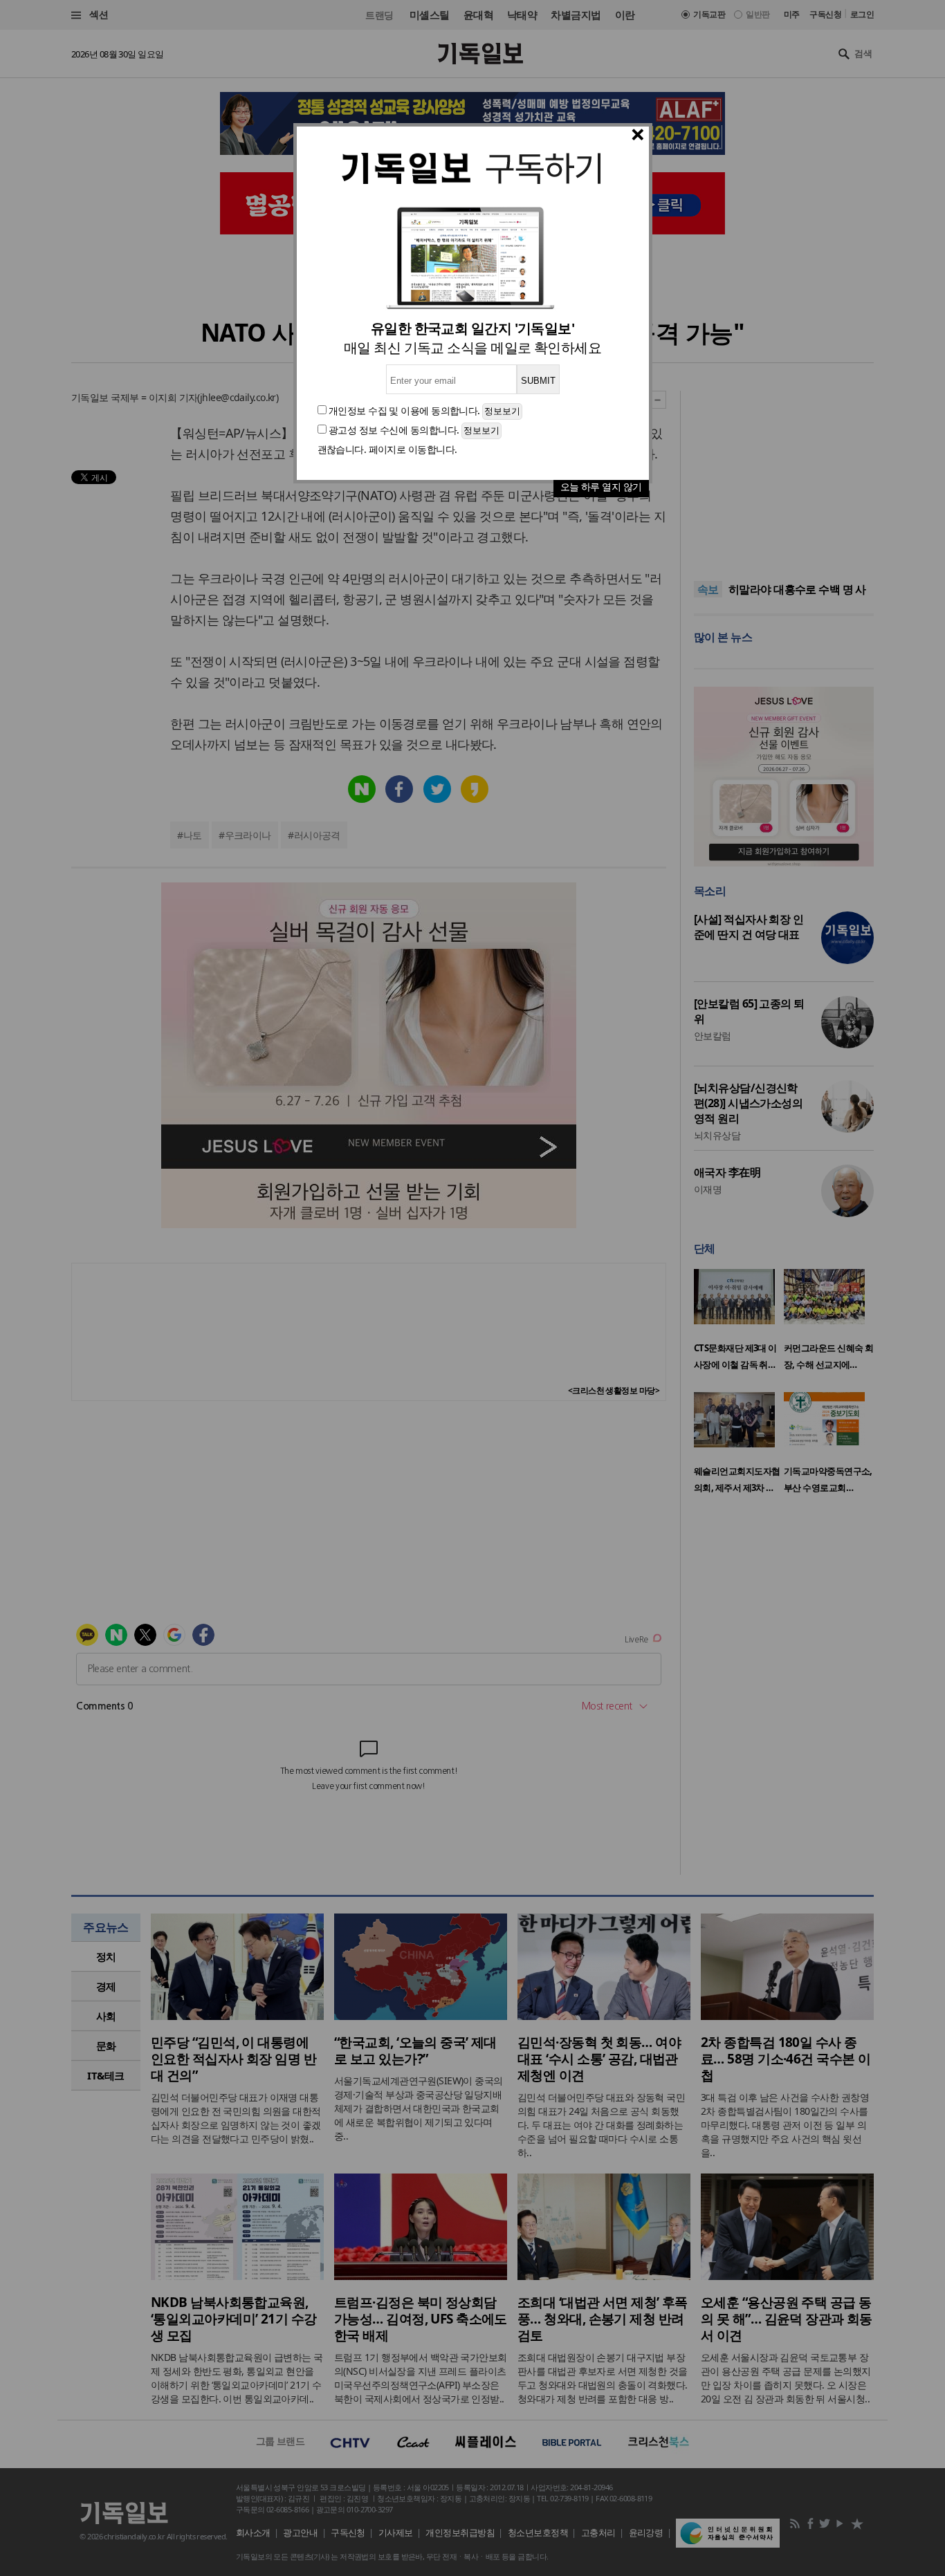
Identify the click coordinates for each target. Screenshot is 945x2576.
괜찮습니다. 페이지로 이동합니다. (387, 449)
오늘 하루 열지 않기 (601, 487)
